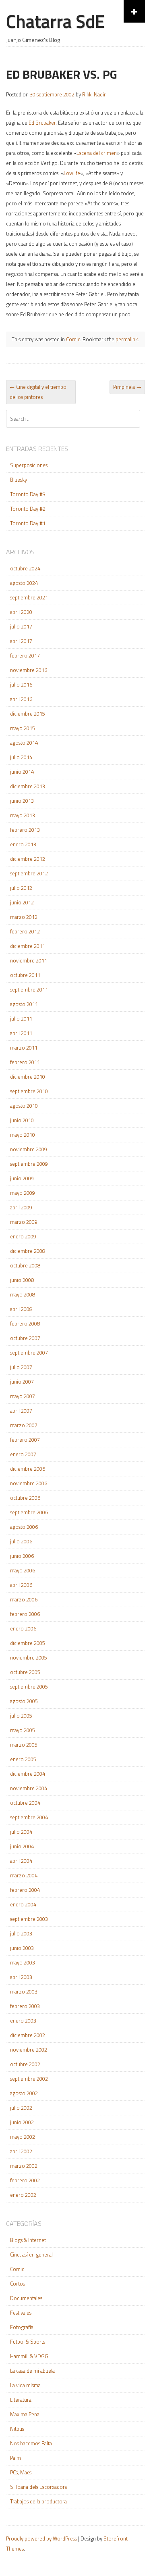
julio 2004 (21, 1832)
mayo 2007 (23, 1396)
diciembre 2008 (28, 1251)
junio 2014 (22, 772)
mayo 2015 (23, 728)
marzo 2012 (24, 917)
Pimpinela (127, 387)
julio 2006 (21, 1541)
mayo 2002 (23, 2137)
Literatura (21, 2400)
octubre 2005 (25, 1672)
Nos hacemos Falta (31, 2443)
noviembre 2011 (29, 960)
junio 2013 (22, 801)
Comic (73, 339)
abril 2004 (21, 1861)
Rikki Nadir (94, 94)
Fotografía (22, 2327)
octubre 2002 (25, 2064)
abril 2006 (21, 1585)
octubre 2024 (25, 568)
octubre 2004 (25, 1803)
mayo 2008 (23, 1294)
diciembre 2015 (28, 714)
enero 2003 (23, 2021)
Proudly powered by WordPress (41, 2538)
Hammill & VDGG (29, 2356)
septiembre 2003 (29, 1919)
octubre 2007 (25, 1338)
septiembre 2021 (29, 597)
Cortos (18, 2284)
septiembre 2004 (29, 1817)
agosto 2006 (24, 1527)
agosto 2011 (24, 1004)
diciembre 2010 (28, 1077)
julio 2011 (21, 1019)
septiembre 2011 (29, 989)
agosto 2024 (24, 583)
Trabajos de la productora (38, 2501)
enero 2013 (23, 844)
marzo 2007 (24, 1425)
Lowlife (72, 173)
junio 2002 (22, 2122)
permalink (127, 339)
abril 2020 (21, 612)
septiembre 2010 (29, 1091)
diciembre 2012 (28, 859)
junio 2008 (22, 1280)
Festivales (21, 2313)
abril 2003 (21, 1977)
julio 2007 (21, 1367)
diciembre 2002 (28, 2035)
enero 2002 (23, 2195)
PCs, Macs (21, 2472)
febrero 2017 (25, 655)
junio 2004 (22, 1846)
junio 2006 (22, 1556)
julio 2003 (21, 1933)
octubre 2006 (25, 1498)
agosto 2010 (24, 1106)
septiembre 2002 (29, 2079)
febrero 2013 (25, 830)
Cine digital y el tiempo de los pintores (38, 392)
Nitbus (17, 2429)
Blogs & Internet (28, 2240)
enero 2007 (23, 1454)
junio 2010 (22, 1120)
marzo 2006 (24, 1599)
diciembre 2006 (28, 1469)
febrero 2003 (25, 2006)
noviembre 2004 (29, 1788)
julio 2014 (21, 757)
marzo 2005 (24, 1745)
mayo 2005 (23, 1730)
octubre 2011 (25, 975)
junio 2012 (22, 902)
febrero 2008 (25, 1323)
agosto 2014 (24, 743)
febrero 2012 (25, 931)
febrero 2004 (25, 1890)
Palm (16, 2458)
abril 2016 (21, 699)
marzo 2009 (24, 1222)
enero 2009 (23, 1236)
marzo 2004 (24, 1875)
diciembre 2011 (28, 946)
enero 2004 (23, 1904)
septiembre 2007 (29, 1353)
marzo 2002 (24, 2166)
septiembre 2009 (29, 1164)
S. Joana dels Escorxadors (38, 2487)
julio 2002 (21, 2108)
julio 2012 (21, 888)
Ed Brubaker (42, 123)
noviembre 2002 (29, 2050)
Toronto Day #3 (28, 494)
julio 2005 (21, 1716)
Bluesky (19, 480)
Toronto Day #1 (28, 523)
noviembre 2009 (29, 1149)
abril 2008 (21, 1309)
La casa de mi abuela (32, 2371)
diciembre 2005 (28, 1643)
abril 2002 (21, 2151)
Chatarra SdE (55, 21)
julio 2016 (21, 685)
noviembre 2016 (29, 670)
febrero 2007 (25, 1440)
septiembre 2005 (29, 1687)
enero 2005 (23, 1759)
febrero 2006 (25, 1614)
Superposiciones (29, 465)
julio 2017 (21, 626)
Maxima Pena (25, 2414)
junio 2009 (22, 1178)
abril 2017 (21, 641)
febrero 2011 (25, 1062)
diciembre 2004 (28, 1774)
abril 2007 (21, 1411)
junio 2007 (22, 1382)
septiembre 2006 (29, 1512)
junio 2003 (22, 1948)
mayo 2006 (23, 1570)
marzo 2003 (24, 1991)
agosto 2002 (24, 2093)
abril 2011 (21, 1033)
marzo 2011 (24, 1048)
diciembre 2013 (28, 786)
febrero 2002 (25, 2180)
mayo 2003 (23, 1962)
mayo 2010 (23, 1135)
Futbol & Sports (28, 2342)
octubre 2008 (25, 1265)
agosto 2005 (24, 1701)
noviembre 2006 (29, 1483)
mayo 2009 (23, 1193)
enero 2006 (23, 1628)
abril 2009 (21, 1207)
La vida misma (25, 2385)
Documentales (26, 2298)
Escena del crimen (97, 153)
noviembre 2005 (29, 1657)
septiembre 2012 (29, 873)
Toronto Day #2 (28, 509)
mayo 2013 (23, 815)
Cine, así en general (31, 2255)
